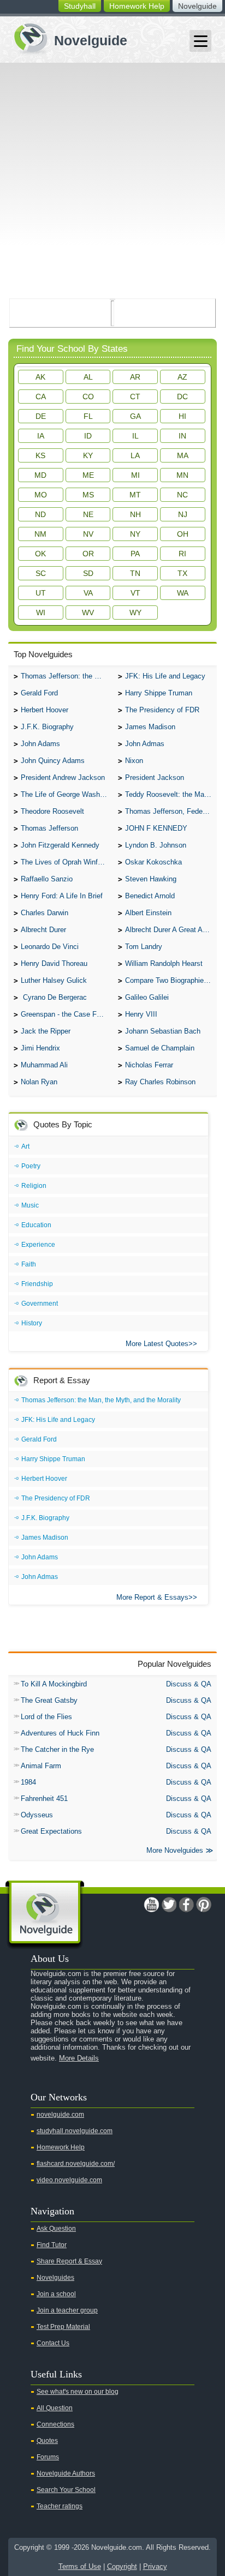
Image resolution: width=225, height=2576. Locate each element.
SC (41, 573)
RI (182, 554)
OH (183, 534)
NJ (183, 514)
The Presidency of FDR (162, 710)
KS (40, 455)
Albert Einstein (148, 913)
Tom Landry (144, 947)
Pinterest (204, 1905)
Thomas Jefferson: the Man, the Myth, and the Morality (67, 676)
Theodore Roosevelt (52, 811)
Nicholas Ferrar (149, 1065)
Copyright (122, 2566)
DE (41, 416)
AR (135, 377)
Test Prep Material (63, 2327)
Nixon (134, 761)
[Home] (66, 37)
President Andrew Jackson (63, 777)
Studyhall (80, 6)
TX (182, 573)
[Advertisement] (112, 181)
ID (88, 436)
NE (88, 514)
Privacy (155, 2566)
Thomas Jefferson (49, 828)
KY (88, 455)
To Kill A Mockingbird (54, 1684)
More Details (79, 2058)
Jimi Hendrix (40, 1048)
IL (135, 436)
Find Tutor (52, 2245)
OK (40, 554)
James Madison (150, 727)
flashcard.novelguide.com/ (76, 2164)
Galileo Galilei (147, 997)
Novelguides (55, 2278)
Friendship (37, 1284)
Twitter (169, 1905)
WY (135, 613)
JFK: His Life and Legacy (165, 676)
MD (40, 475)
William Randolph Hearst (164, 963)
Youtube (151, 1905)
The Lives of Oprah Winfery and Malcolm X (67, 862)
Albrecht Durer (43, 930)
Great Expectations (51, 1831)
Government (40, 1304)
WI (41, 613)
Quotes (47, 2441)
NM (40, 534)
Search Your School (66, 2490)
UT (41, 593)
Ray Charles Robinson (160, 1082)
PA (135, 554)
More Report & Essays (152, 1597)
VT (135, 593)
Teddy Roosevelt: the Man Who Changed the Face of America (171, 794)
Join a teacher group (67, 2310)
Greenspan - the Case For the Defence (67, 1014)
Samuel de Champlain (160, 1048)
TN (135, 573)
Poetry (31, 1166)
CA (41, 397)
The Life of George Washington (67, 794)
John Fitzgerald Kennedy (60, 845)
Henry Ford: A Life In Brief (62, 896)
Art (25, 1146)
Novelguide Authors (66, 2473)
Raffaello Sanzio (47, 879)
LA (135, 455)
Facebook (186, 1905)
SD (88, 573)
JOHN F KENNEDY (156, 828)
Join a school (56, 2294)
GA (135, 416)
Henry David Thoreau (54, 963)
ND (40, 514)
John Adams (40, 744)
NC (182, 495)
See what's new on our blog (78, 2392)
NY (135, 534)
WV (88, 613)
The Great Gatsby (49, 1700)
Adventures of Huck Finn (60, 1733)
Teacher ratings (60, 2506)
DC (182, 397)
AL (88, 377)
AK (40, 377)
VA (88, 593)
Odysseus (37, 1815)
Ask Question (56, 2229)
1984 (28, 1782)
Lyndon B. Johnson (156, 845)
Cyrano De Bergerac (54, 997)
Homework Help (137, 6)
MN (182, 475)
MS (88, 495)
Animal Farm (41, 1766)
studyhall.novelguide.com (75, 2131)
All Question (55, 2408)
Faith (29, 1264)
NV (88, 534)
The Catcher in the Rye (57, 1749)
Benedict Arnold (150, 896)
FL (88, 416)
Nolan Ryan (39, 1082)
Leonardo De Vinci (50, 947)
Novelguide (197, 6)
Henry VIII (141, 1014)
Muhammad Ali (44, 1065)
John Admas (145, 744)
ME (88, 475)
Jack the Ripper (46, 1031)
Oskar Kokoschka (153, 862)
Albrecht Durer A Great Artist (170, 930)
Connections (55, 2424)
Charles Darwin (45, 913)
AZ (182, 377)
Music (30, 1205)
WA (183, 593)
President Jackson (155, 777)
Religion (34, 1186)
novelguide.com (60, 2115)
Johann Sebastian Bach (163, 1031)
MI (135, 475)
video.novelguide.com (69, 2180)
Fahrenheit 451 (44, 1799)
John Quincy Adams (53, 761)
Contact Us (53, 2343)
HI (182, 416)
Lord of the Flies (46, 1717)
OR (88, 554)
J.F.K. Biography (47, 727)
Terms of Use (80, 2566)
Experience (38, 1245)
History (32, 1323)
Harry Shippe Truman (159, 693)
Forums (48, 2457)
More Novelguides (175, 1850)
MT (135, 495)
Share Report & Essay (69, 2261)
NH (135, 514)
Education (36, 1225)
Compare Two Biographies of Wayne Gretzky (171, 980)
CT (135, 397)
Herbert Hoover (45, 710)
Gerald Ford (39, 693)
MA (183, 455)
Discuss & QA (189, 1684)
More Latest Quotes (157, 1344)
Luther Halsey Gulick (54, 980)
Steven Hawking (151, 879)
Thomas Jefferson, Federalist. (171, 811)
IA (41, 436)
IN (182, 436)
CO (88, 397)
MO (41, 495)
